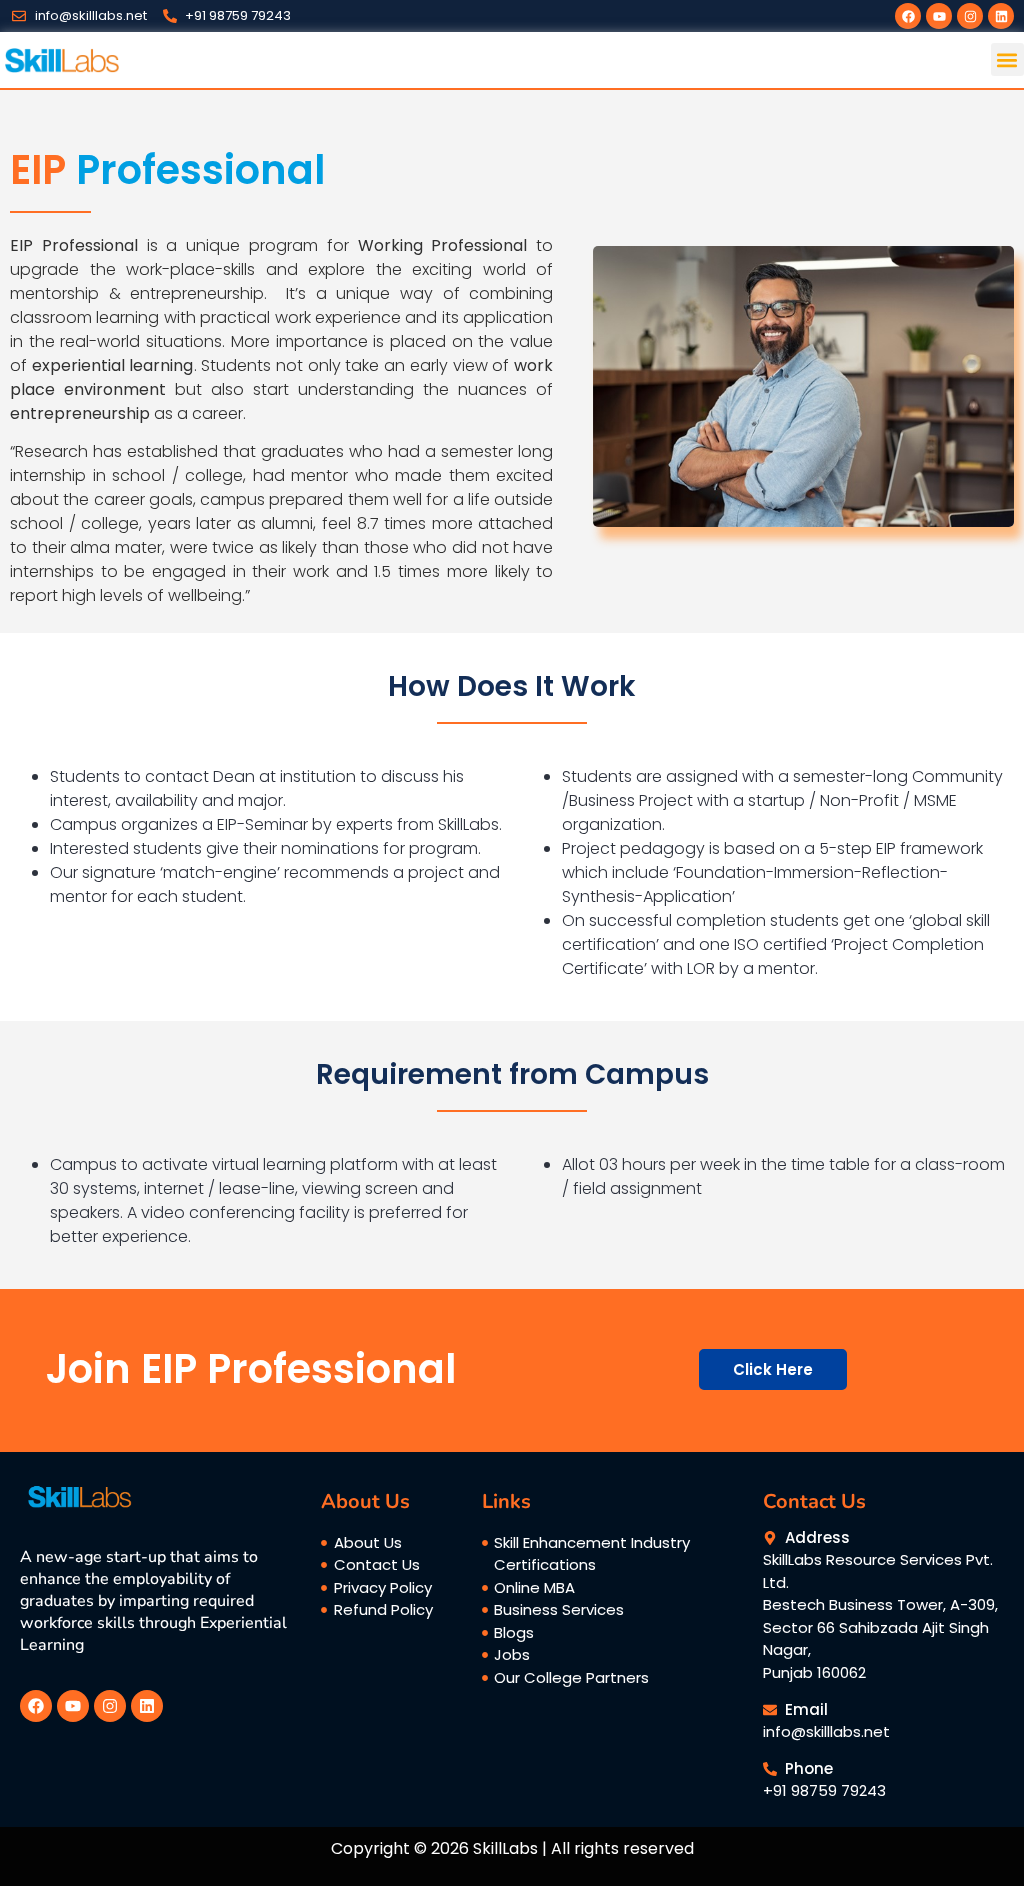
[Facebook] (908, 16)
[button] (1007, 59)
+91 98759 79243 (824, 1790)
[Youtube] (939, 16)
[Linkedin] (1001, 16)
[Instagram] (970, 16)
